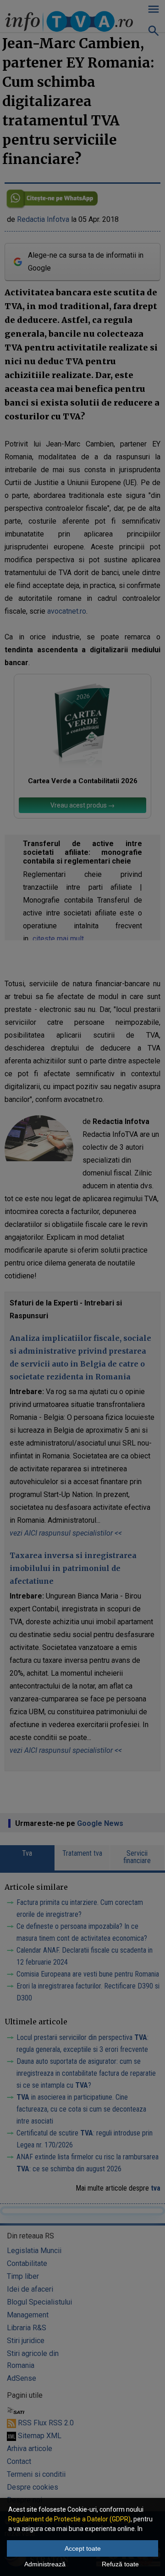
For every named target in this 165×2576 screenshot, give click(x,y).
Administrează (45, 2564)
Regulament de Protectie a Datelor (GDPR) (69, 2519)
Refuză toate (120, 2564)
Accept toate (83, 2548)
